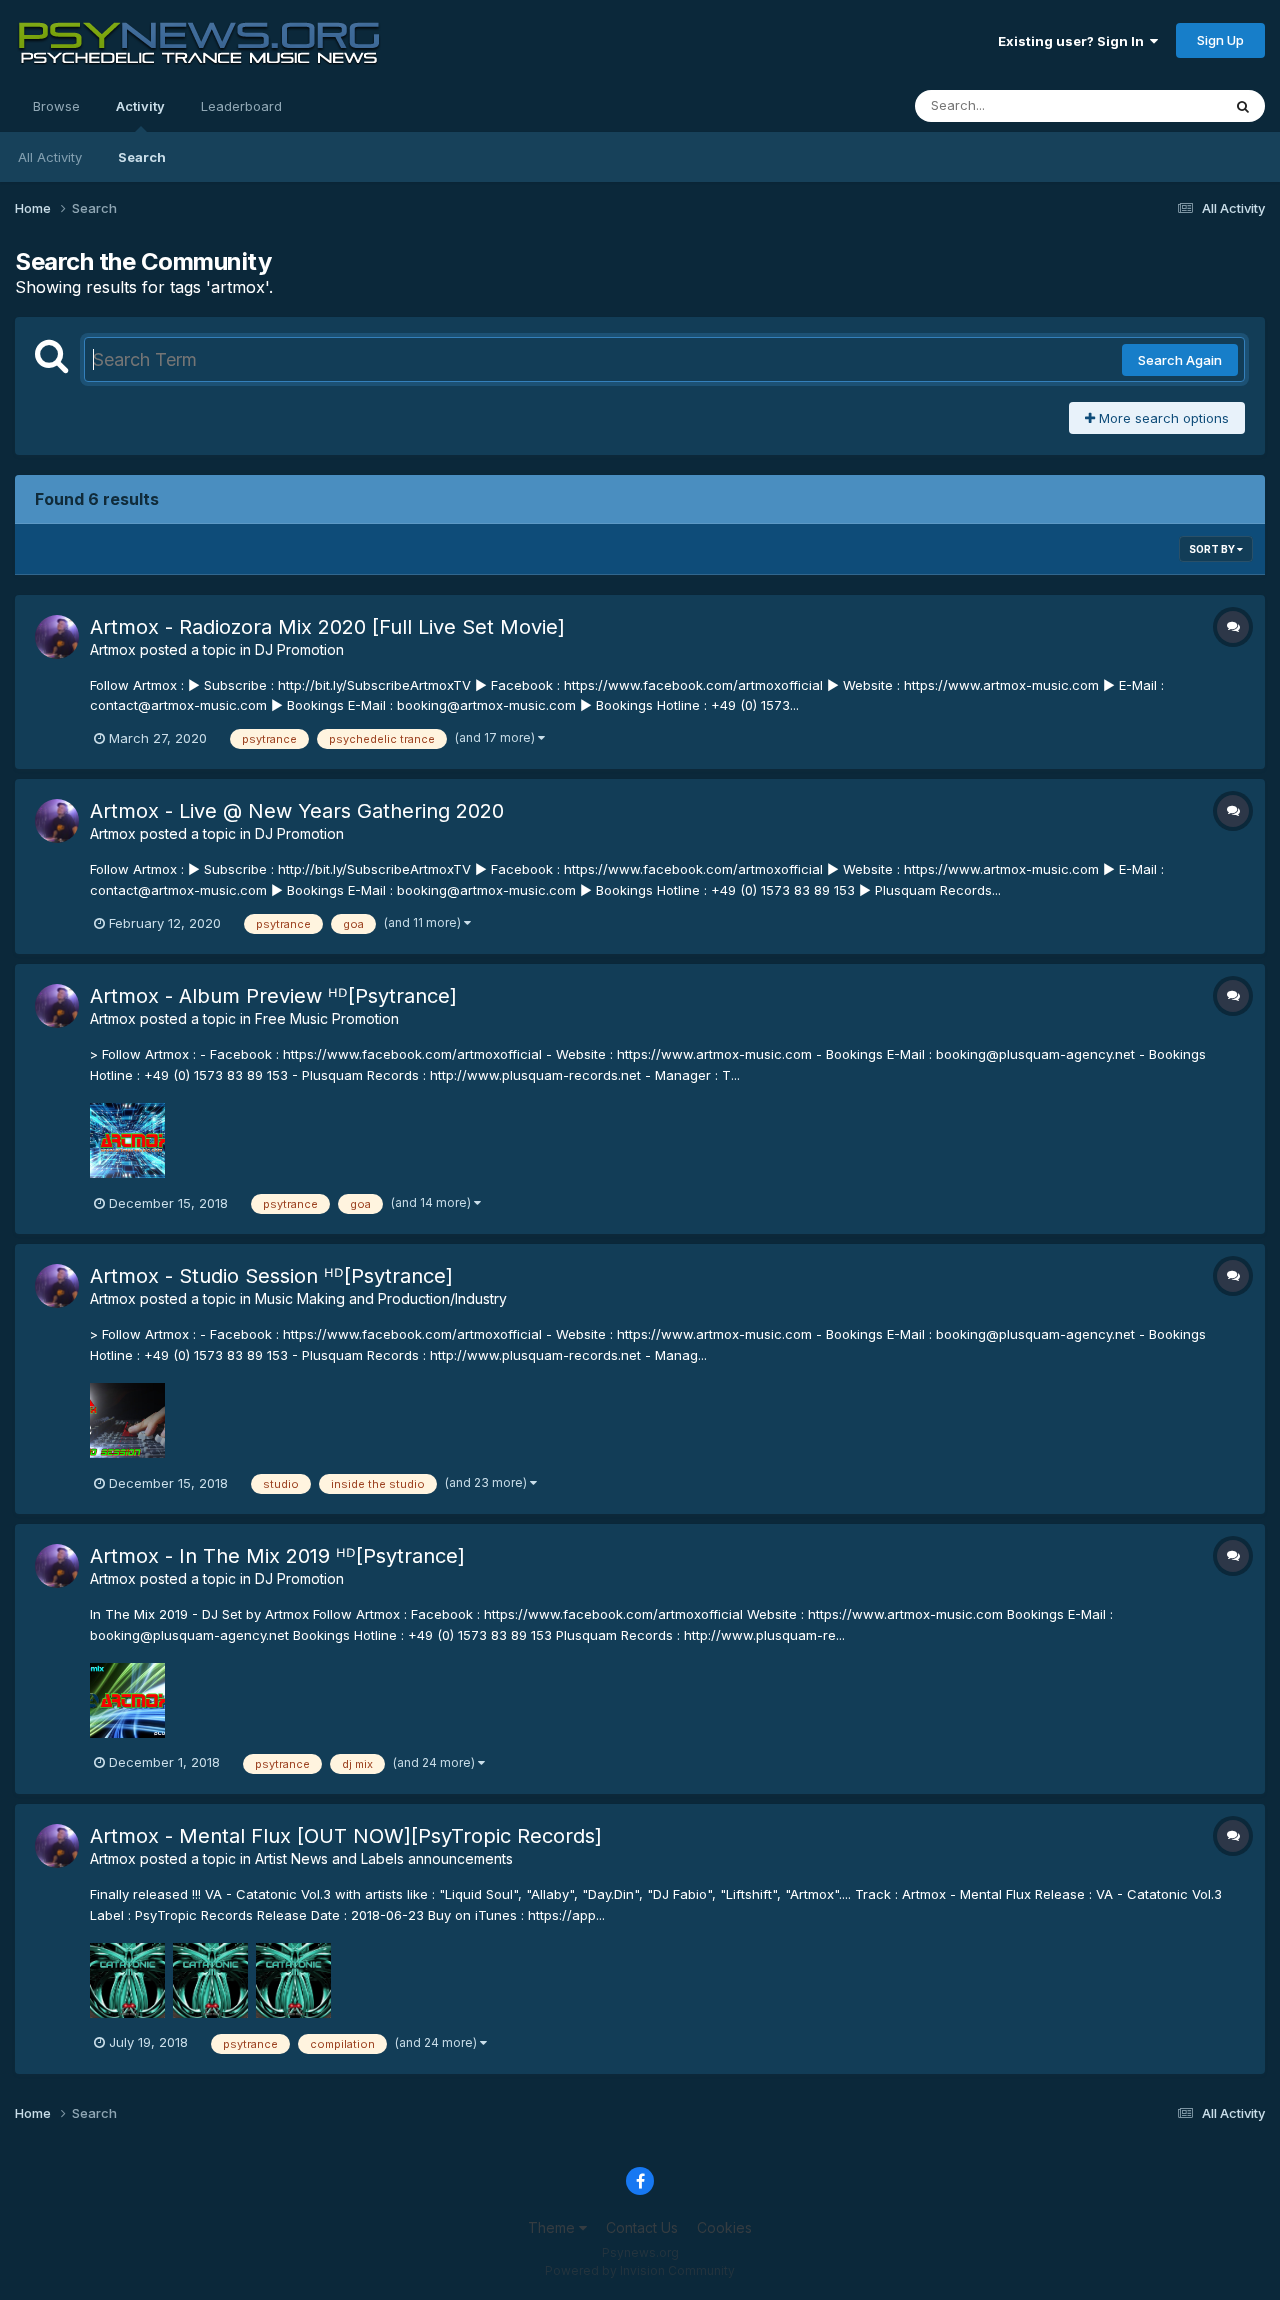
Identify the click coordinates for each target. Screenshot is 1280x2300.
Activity (140, 106)
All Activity (50, 157)
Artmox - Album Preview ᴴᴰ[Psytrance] (273, 996)
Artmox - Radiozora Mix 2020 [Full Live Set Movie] (327, 627)
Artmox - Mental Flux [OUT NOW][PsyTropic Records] (346, 1836)
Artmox (113, 649)
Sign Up (1220, 40)
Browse (56, 106)
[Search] (1243, 106)
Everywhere (1159, 105)
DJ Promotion (299, 649)
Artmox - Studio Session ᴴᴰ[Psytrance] (271, 1276)
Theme (553, 2227)
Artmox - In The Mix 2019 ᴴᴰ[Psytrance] (277, 1556)
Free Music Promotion (327, 1018)
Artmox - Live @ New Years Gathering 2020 (297, 811)
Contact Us (642, 2227)
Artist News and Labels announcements (384, 1858)
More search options (1162, 418)
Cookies (724, 2227)
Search (142, 157)
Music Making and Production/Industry (381, 1298)
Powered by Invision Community (640, 2270)
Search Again (1180, 360)
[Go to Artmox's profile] (57, 637)
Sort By (1213, 549)
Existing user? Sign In (1074, 41)
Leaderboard (241, 106)
